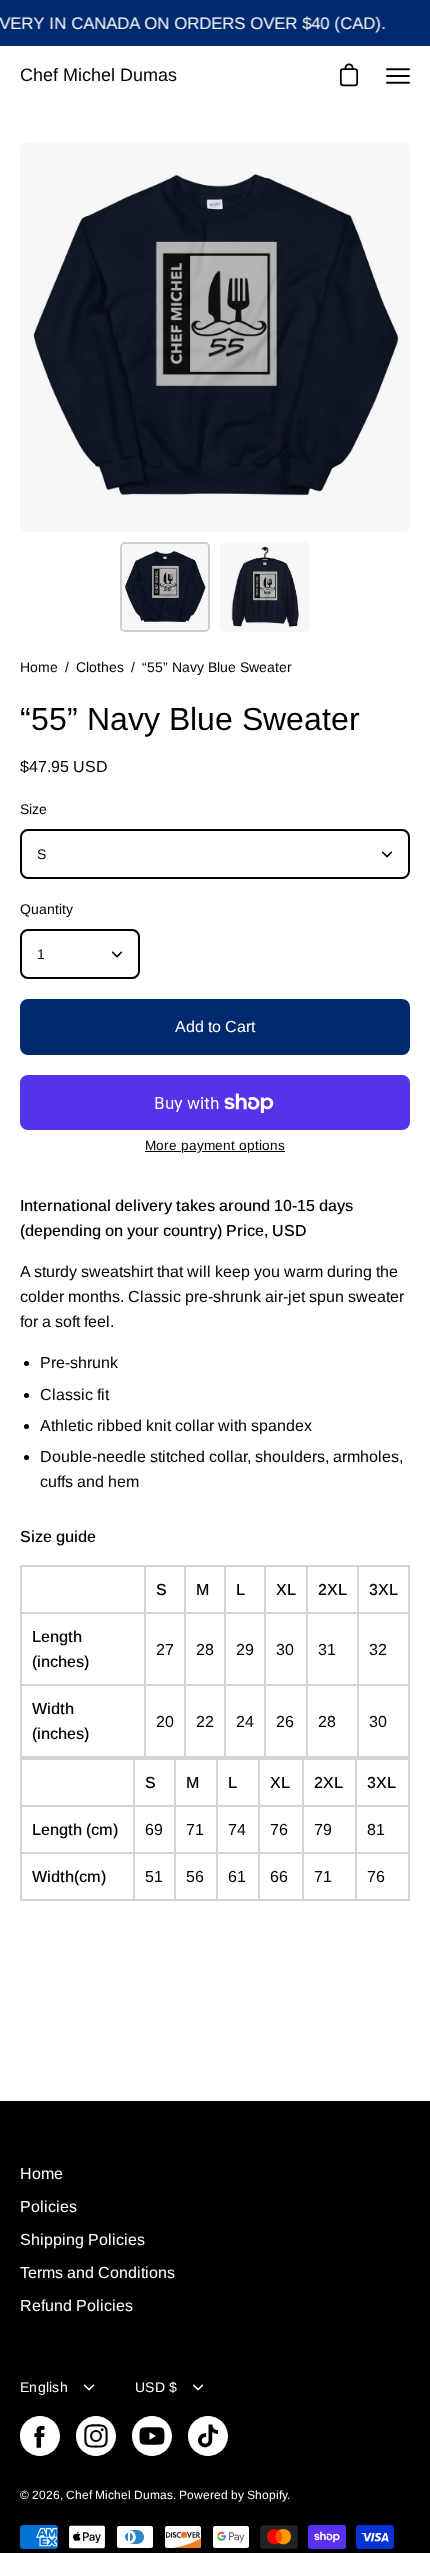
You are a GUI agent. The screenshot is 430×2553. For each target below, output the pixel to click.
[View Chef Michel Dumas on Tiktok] (208, 2436)
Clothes (100, 667)
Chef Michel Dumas (98, 75)
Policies (48, 2206)
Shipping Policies (82, 2239)
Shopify (267, 2495)
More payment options (215, 1145)
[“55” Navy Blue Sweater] (165, 587)
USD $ (156, 2387)
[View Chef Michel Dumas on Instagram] (96, 2436)
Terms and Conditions (97, 2272)
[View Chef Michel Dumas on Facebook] (40, 2436)
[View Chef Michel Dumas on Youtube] (152, 2436)
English (44, 2387)
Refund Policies (76, 2305)
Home (39, 667)
